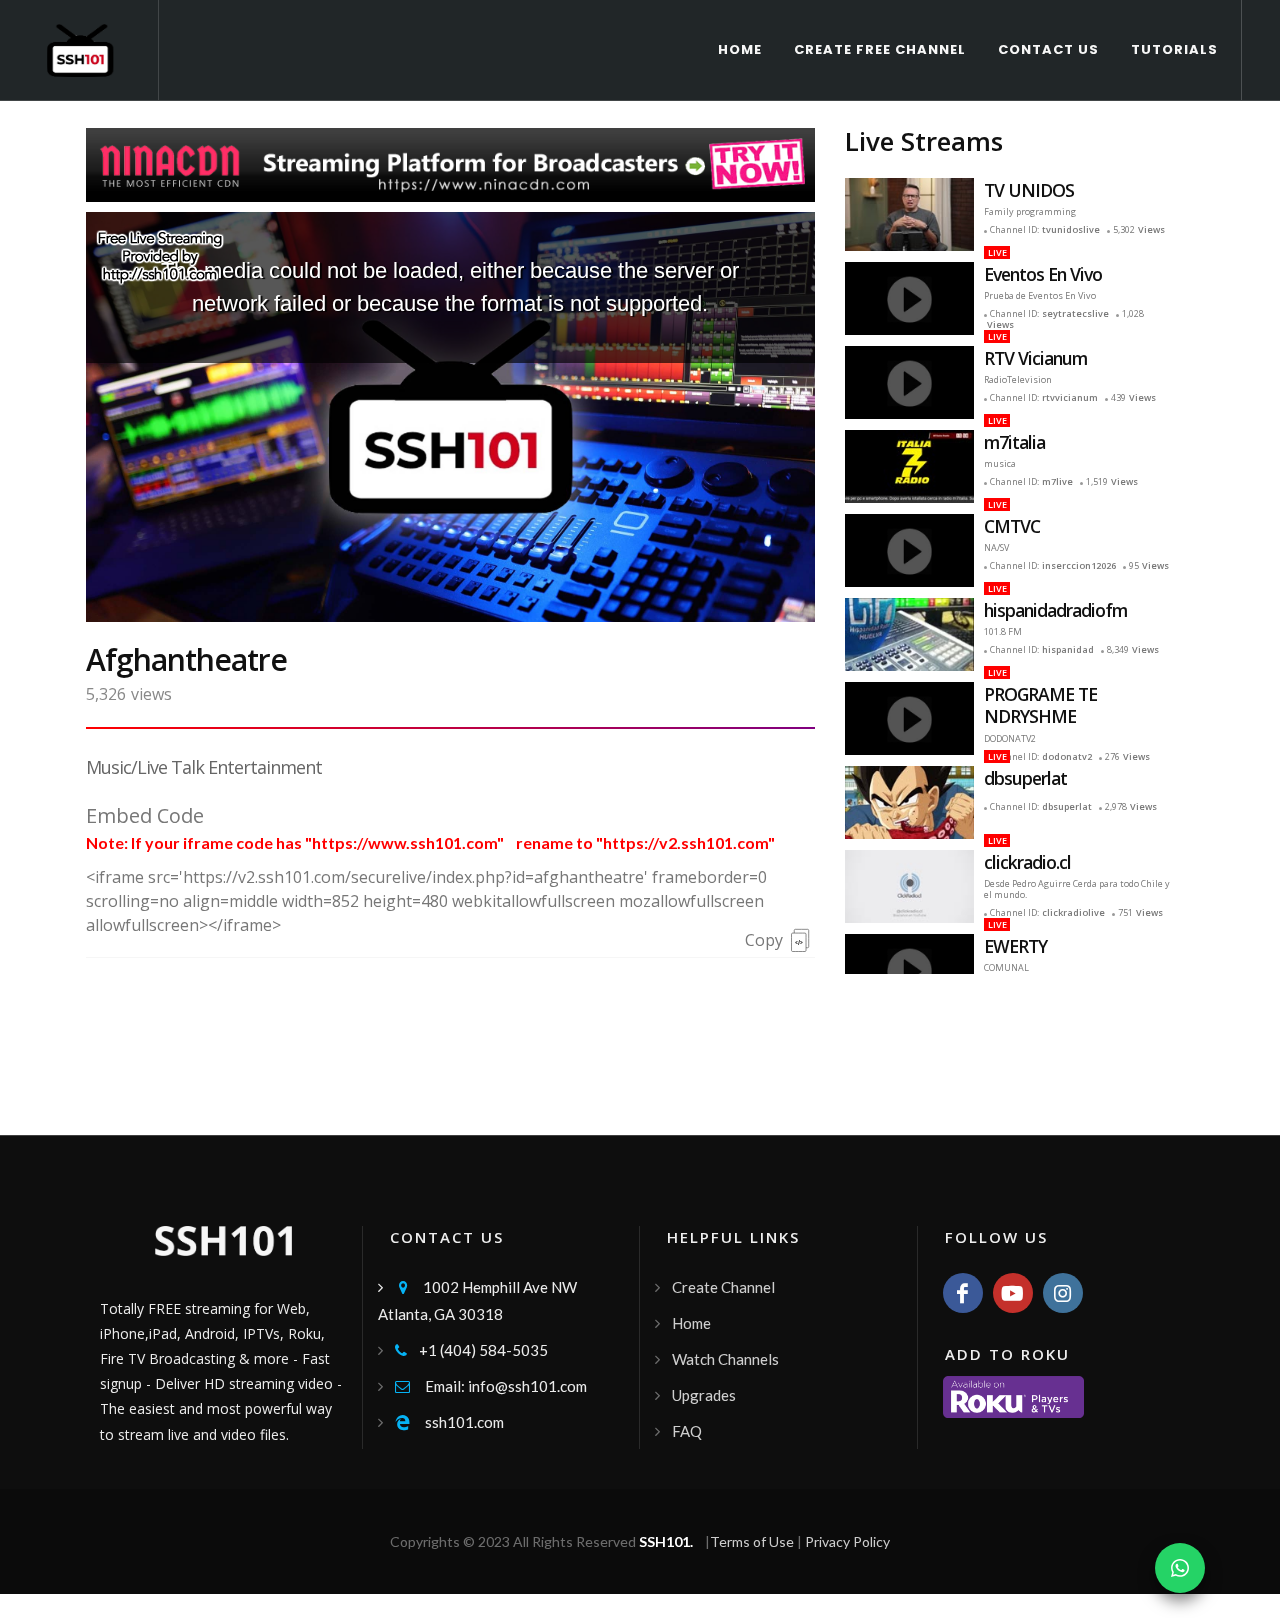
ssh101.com (449, 1422)
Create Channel (723, 1287)
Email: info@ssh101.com (491, 1386)
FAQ (687, 1431)
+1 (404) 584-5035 (471, 1350)
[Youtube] (1013, 1293)
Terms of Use (752, 1541)
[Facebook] (963, 1293)
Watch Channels (725, 1359)
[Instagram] (1063, 1293)
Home (691, 1323)
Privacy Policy (847, 1541)
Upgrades (704, 1395)
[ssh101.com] (160, 254)
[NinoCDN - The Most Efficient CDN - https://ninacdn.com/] (450, 162)
